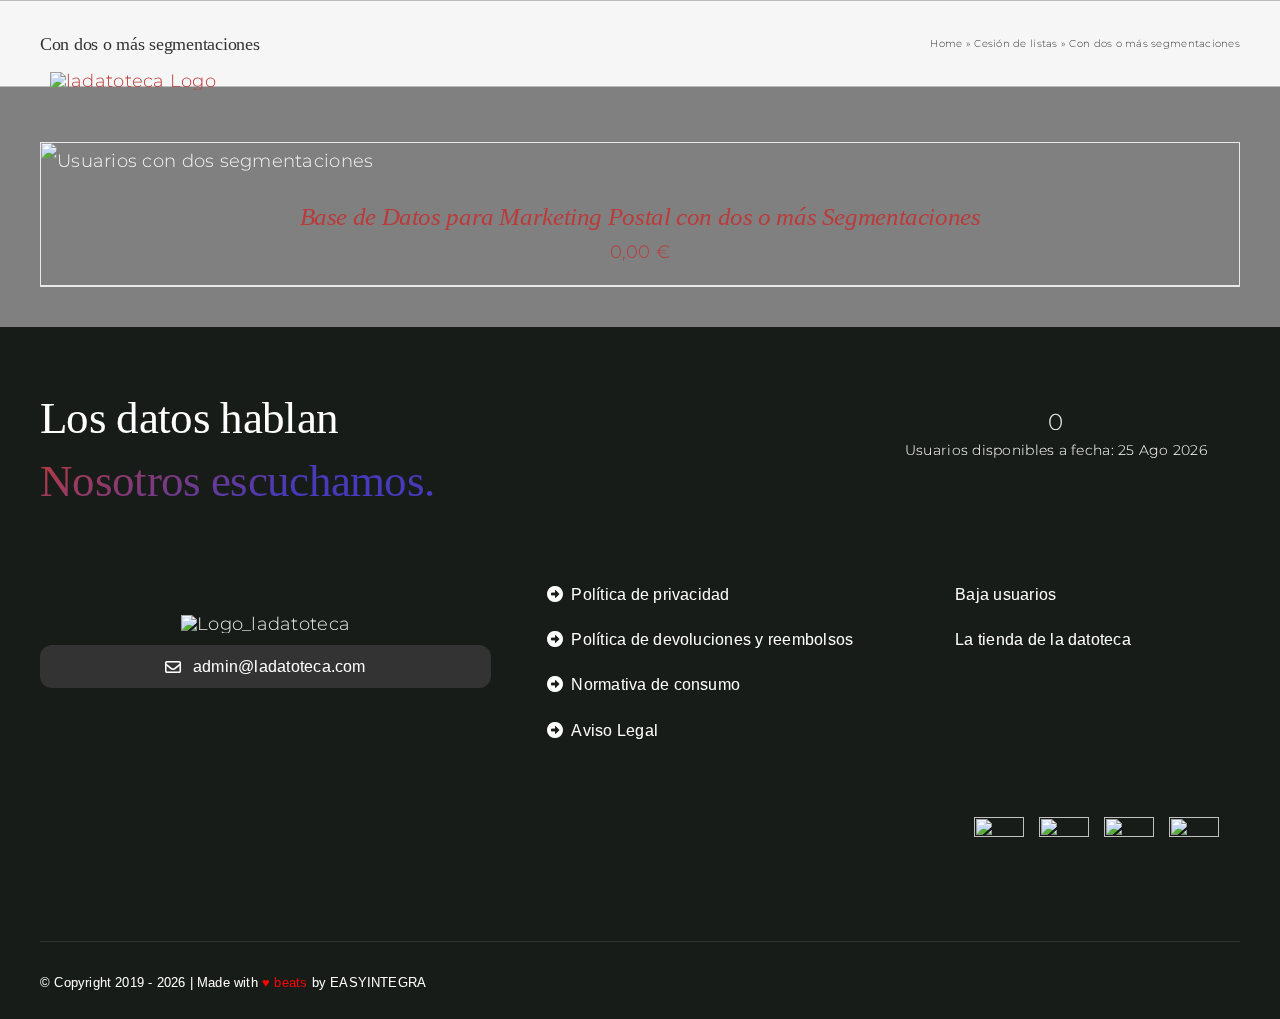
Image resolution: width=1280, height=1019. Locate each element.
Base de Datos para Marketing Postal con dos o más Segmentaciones (640, 216)
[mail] (1232, 982)
